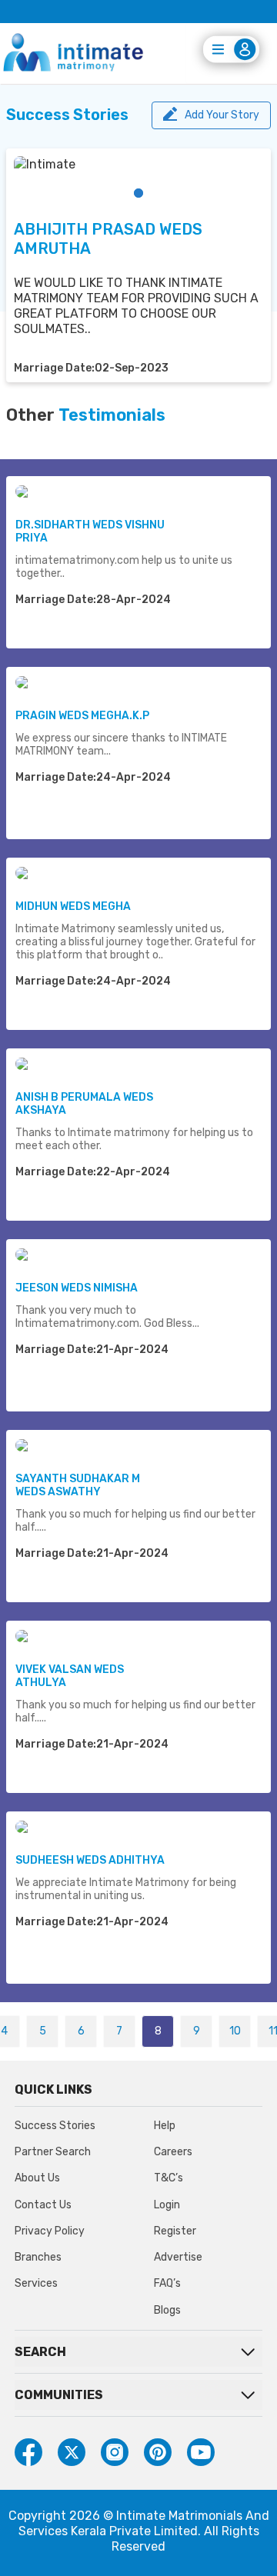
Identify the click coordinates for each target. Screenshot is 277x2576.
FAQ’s (167, 2283)
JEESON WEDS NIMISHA (77, 1288)
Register (175, 2231)
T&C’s (169, 2178)
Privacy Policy (50, 2231)
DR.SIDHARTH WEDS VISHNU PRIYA (90, 532)
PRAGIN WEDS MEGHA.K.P (82, 716)
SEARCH (40, 2352)
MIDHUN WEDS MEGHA (73, 906)
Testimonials (112, 415)
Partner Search (53, 2152)
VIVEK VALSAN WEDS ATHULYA (70, 1676)
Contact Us (43, 2205)
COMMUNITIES (59, 2395)
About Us (37, 2178)
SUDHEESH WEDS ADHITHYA (90, 1860)
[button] (138, 193)
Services (36, 2283)
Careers (173, 2152)
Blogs (167, 2310)
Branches (38, 2257)
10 (235, 2031)
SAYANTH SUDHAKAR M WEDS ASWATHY (78, 1485)
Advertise (178, 2257)
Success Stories (55, 2126)
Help (165, 2126)
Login (167, 2205)
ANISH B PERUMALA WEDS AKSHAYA (84, 1104)
